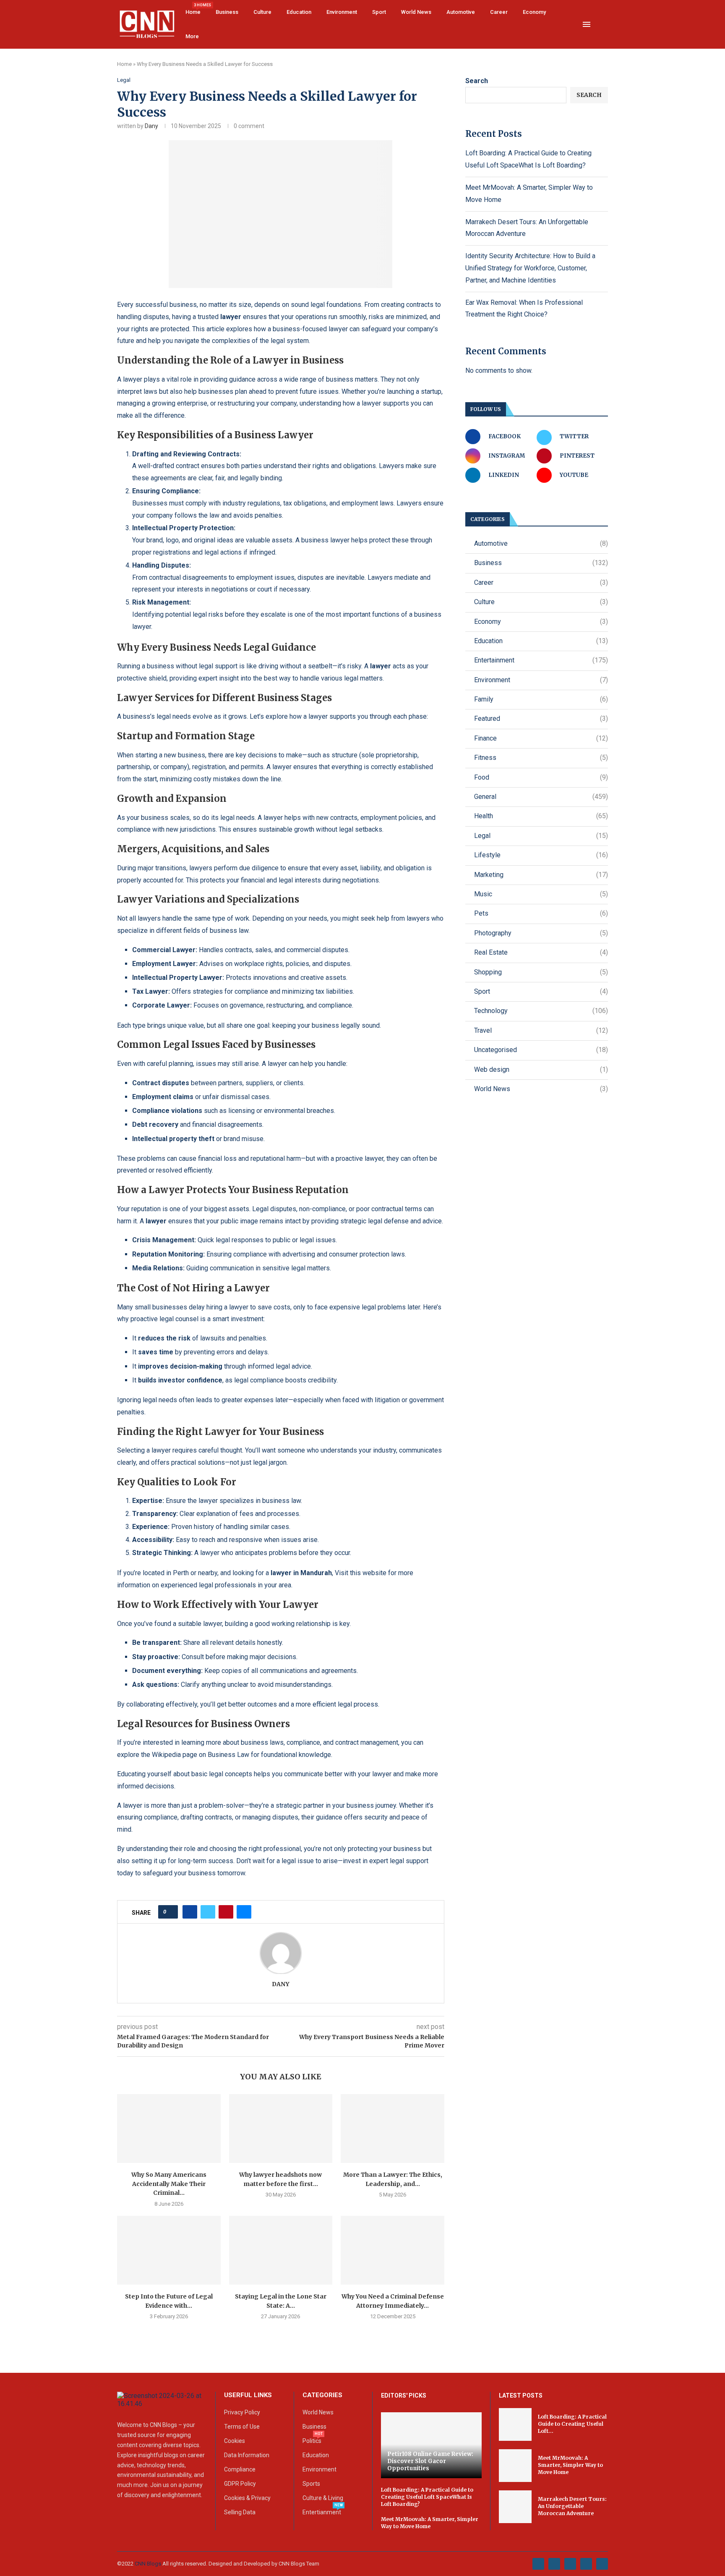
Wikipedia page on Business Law (201, 1755)
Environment (342, 12)
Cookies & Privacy (247, 2498)
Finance (541, 738)
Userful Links (248, 2395)
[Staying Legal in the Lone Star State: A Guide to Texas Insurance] (281, 2250)
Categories (322, 2395)
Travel (541, 1030)
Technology (541, 1011)
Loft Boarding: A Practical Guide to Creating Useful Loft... (572, 2424)
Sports (311, 2484)
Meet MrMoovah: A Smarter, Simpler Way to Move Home (430, 2523)
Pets (541, 913)
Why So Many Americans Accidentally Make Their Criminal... (169, 2184)
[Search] (604, 25)
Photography (541, 933)
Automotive (461, 12)
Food (541, 777)
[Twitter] (554, 2564)
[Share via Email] (244, 1912)
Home (193, 9)
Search (477, 81)
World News (416, 12)
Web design (541, 1069)
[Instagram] (570, 2564)
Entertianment (322, 2512)
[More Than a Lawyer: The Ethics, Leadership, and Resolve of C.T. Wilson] (392, 2128)
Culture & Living (323, 2498)
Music (541, 894)
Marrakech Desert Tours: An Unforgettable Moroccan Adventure (572, 2506)
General (541, 797)
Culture (262, 12)
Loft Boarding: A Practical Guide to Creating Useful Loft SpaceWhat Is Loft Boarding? (427, 2497)
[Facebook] (538, 2564)
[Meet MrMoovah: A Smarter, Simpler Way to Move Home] (515, 2466)
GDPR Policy (240, 2484)
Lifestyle (541, 855)
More (192, 36)
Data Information (247, 2455)
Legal (541, 836)
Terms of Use (242, 2427)
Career (499, 12)
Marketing (541, 875)
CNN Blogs (149, 2564)
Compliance (240, 2469)
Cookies (235, 2441)
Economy (534, 12)
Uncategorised (541, 1050)
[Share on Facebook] (190, 1912)
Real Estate (541, 952)
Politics (312, 2441)
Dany (151, 126)
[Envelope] (602, 2564)
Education (299, 12)
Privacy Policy (242, 2412)
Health (541, 816)
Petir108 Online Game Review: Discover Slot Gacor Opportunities (430, 2461)
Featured (541, 719)
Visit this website (361, 1573)
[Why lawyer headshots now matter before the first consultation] (281, 2128)
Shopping (541, 972)
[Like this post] (171, 1912)
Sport (379, 12)
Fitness (541, 758)
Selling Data (240, 2512)
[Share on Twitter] (208, 1912)
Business (227, 12)
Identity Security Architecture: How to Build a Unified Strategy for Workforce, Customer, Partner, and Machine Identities (530, 268)
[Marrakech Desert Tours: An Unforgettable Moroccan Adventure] (515, 2507)
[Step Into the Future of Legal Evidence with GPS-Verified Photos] (169, 2250)
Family (541, 699)
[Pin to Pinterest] (226, 1912)
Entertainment (541, 660)
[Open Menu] (587, 24)
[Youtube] (586, 2564)
